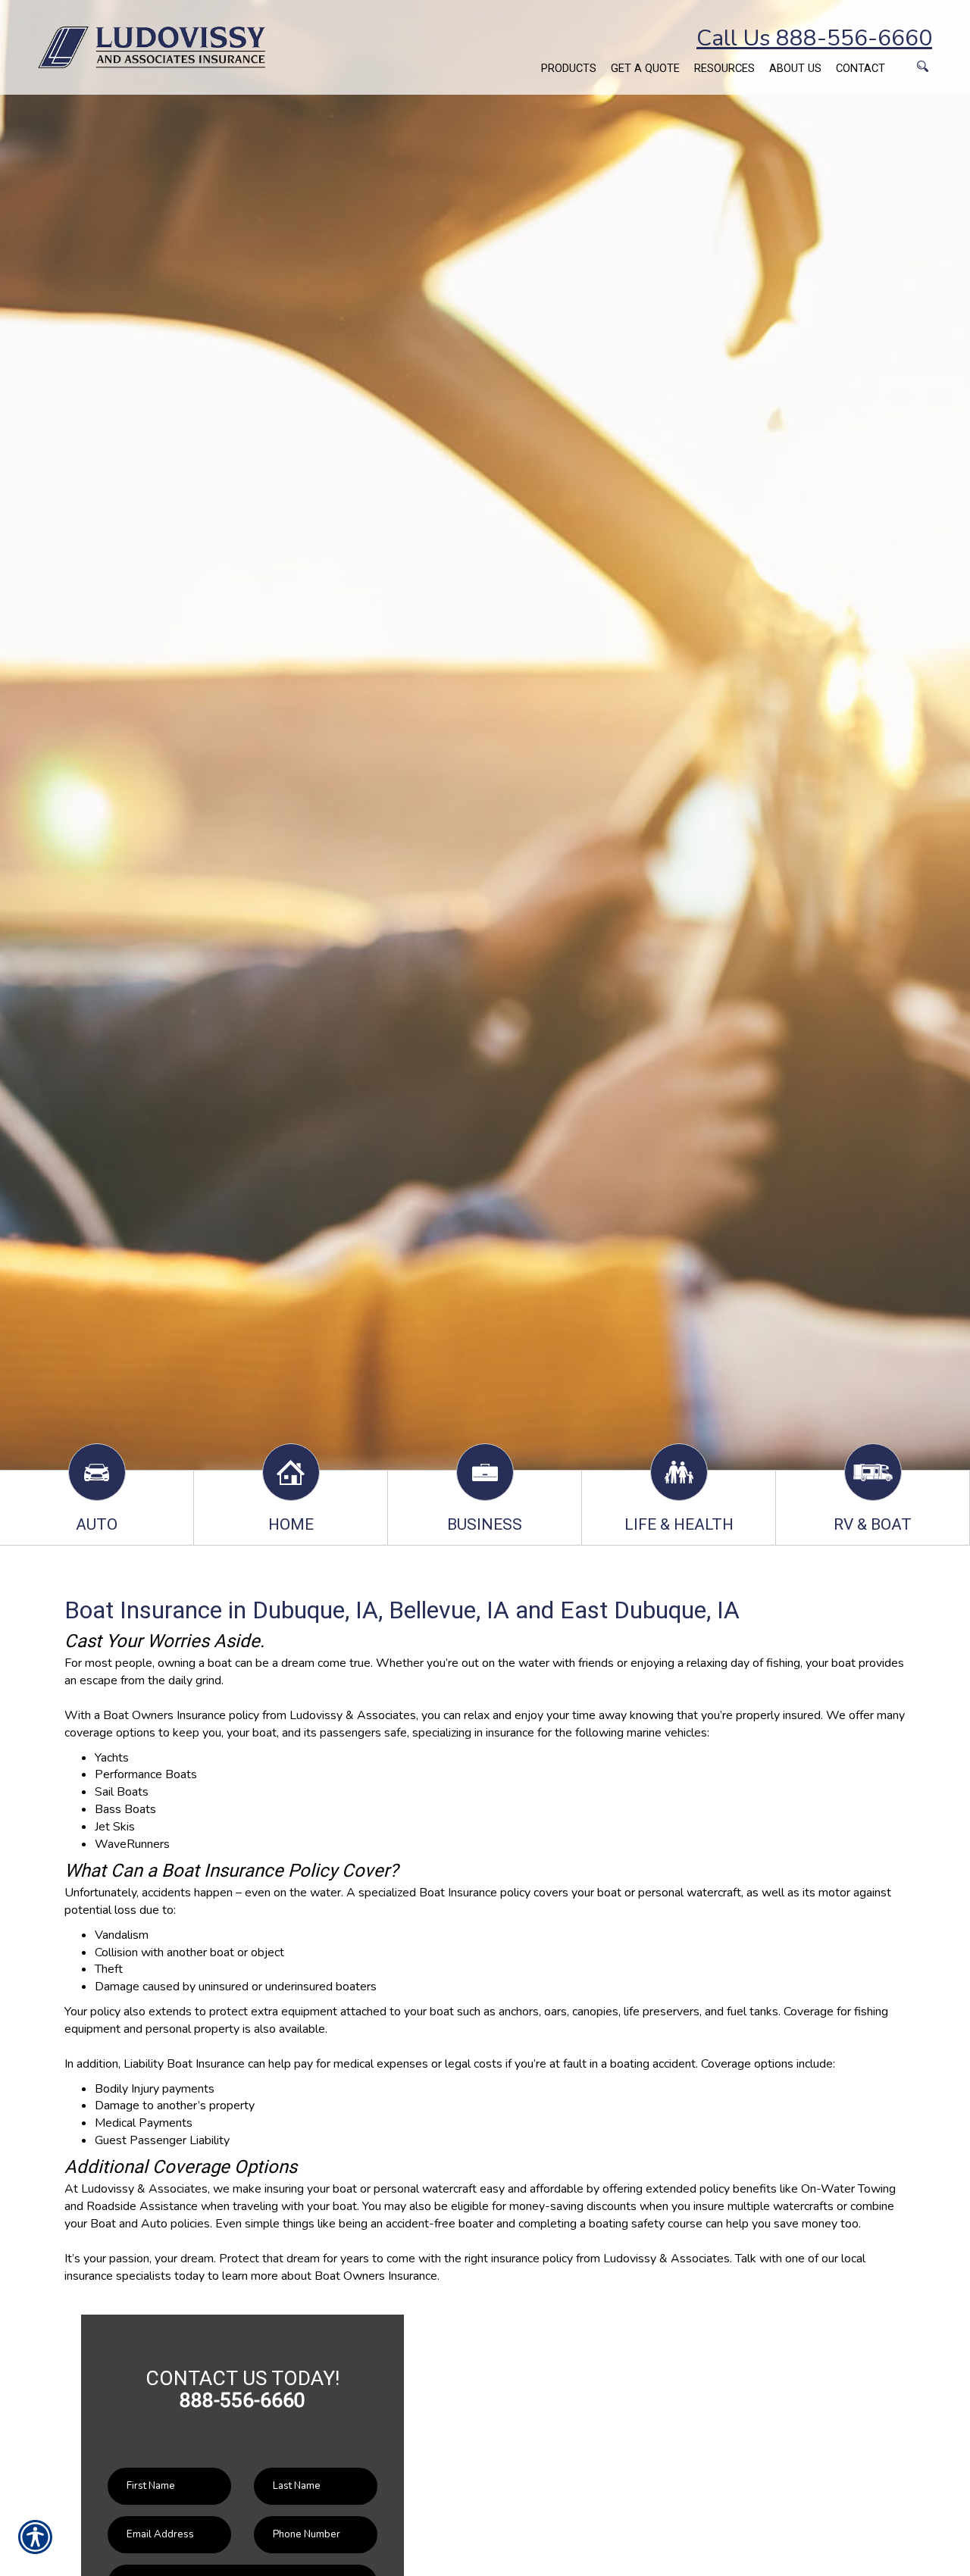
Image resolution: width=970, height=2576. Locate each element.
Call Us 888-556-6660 (814, 38)
